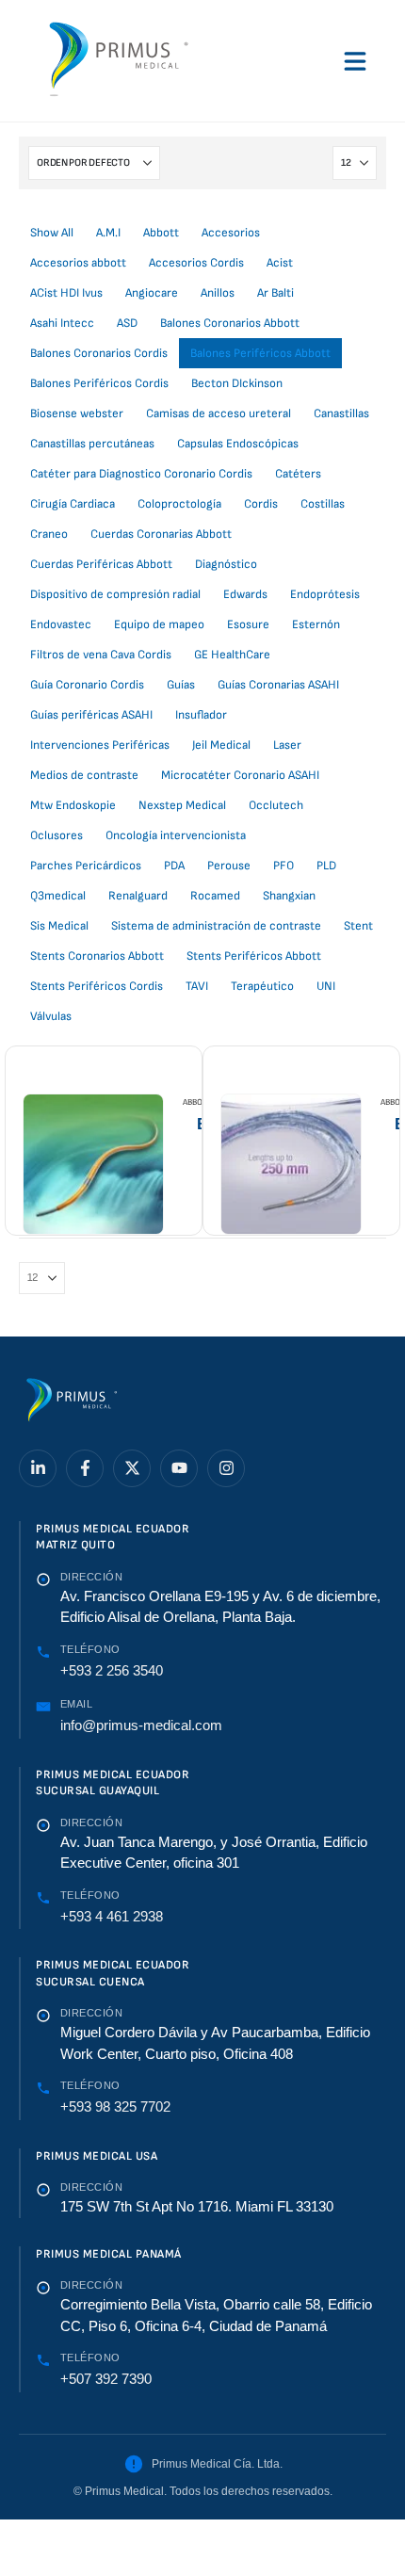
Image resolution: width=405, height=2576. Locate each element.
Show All (52, 233)
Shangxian (289, 896)
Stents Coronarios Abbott (97, 956)
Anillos (218, 293)
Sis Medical (59, 926)
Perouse (229, 866)
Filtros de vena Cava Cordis (101, 655)
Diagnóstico (226, 564)
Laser (287, 745)
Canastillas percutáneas (92, 444)
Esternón (316, 624)
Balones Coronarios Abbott (230, 323)
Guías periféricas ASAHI (91, 715)
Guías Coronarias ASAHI (278, 685)
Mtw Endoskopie (73, 805)
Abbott (161, 233)
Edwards (245, 594)
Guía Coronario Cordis (87, 685)
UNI (326, 986)
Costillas (323, 504)
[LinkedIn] (38, 1468)
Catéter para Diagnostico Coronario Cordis (141, 474)
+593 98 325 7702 (115, 2106)
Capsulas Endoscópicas (238, 444)
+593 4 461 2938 (112, 1916)
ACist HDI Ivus (66, 293)
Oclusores (57, 835)
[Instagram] (226, 1468)
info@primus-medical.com (141, 1725)
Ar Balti (275, 293)
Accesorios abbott (78, 263)
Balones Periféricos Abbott (260, 353)
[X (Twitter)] (132, 1468)
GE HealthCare (232, 655)
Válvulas (51, 1016)
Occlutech (276, 805)
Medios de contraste (84, 775)
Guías (181, 685)
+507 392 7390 (106, 2379)
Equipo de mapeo (159, 624)
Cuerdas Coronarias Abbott (161, 534)
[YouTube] (179, 1468)
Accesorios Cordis (196, 263)
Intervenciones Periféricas (100, 745)
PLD (326, 866)
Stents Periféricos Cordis (97, 986)
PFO (283, 866)
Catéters (298, 474)
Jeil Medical (221, 745)
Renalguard (138, 896)
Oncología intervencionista (176, 835)
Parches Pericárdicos (86, 866)
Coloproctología (179, 504)
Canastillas (341, 413)
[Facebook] (85, 1468)
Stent (358, 926)
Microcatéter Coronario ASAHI (240, 775)
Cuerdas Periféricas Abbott (101, 564)
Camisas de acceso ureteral (219, 413)
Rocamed (215, 896)
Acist (280, 263)
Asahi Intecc (62, 323)
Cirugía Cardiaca (73, 504)
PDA (174, 866)
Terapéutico (262, 986)
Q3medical (58, 896)
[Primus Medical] (71, 1403)
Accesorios (231, 233)
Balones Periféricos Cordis (99, 383)
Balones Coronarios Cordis (99, 353)
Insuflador (201, 715)
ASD (127, 323)
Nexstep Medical (182, 805)
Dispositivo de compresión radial (115, 594)
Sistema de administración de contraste (216, 926)
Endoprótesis (325, 594)
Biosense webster (77, 413)
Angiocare (152, 293)
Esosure (248, 624)
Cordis (261, 504)
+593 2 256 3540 (112, 1670)
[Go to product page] (93, 1164)
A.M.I (108, 233)
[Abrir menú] (355, 61)
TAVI (197, 986)
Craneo (49, 534)
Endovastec (61, 624)
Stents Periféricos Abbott (254, 956)
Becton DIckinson (237, 383)
